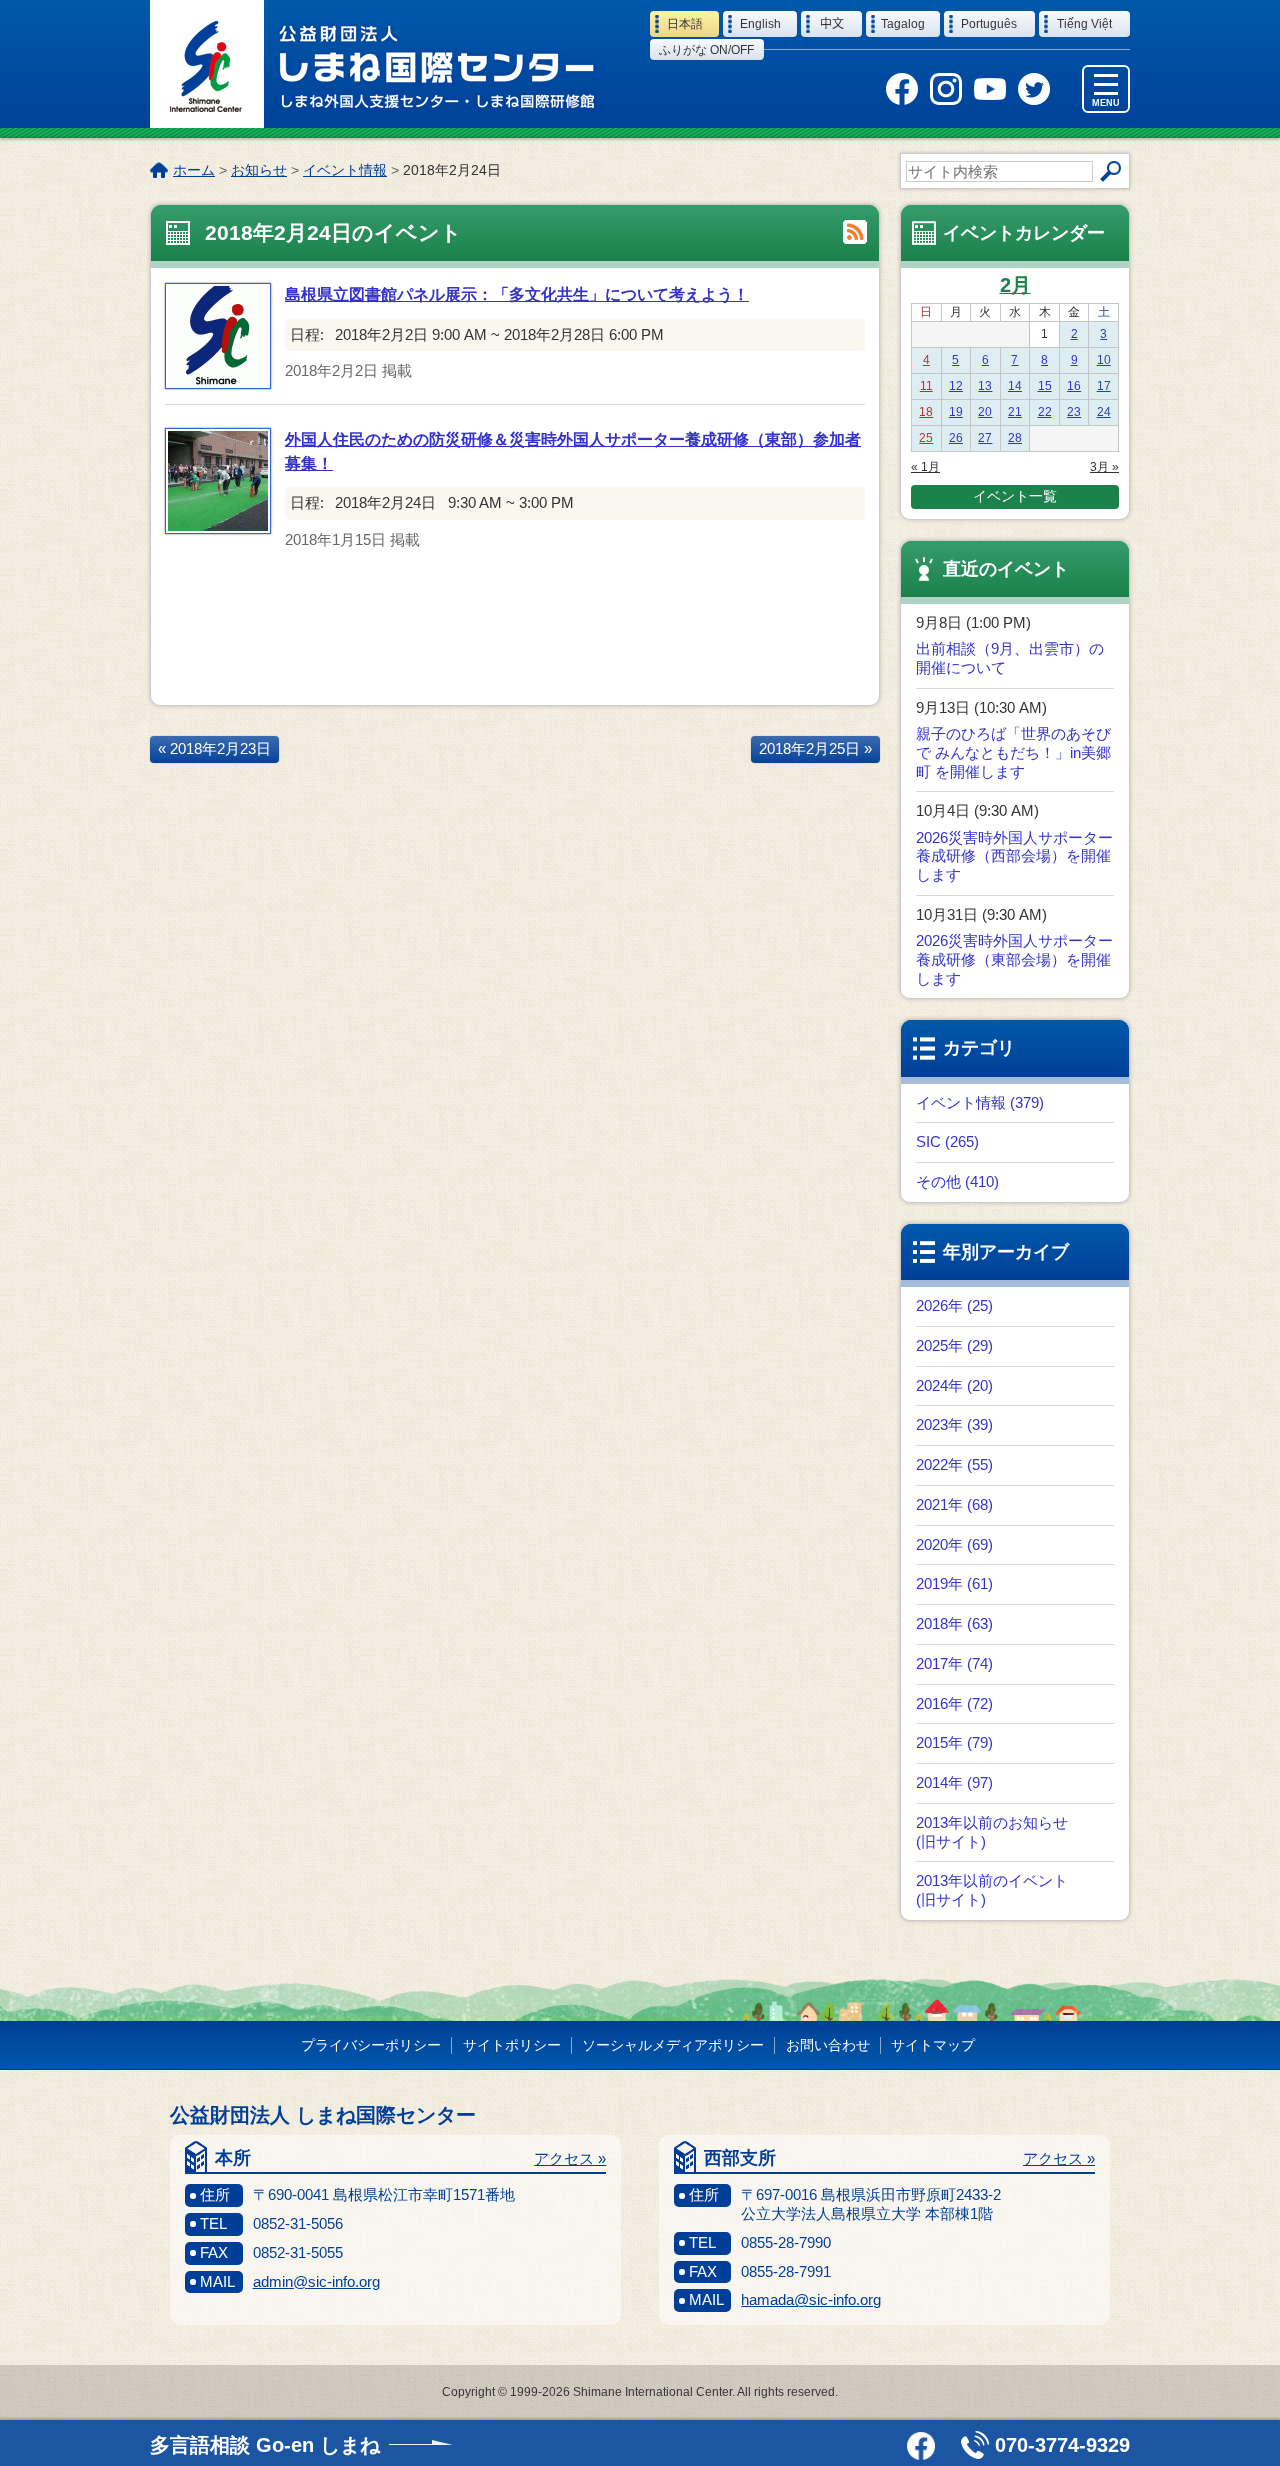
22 (1045, 412)
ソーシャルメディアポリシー (673, 2045)
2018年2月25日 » (815, 748)
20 (985, 412)
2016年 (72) (954, 1703)
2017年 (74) (954, 1663)
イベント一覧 (1015, 496)
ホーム (194, 170)
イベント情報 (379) (980, 1102)
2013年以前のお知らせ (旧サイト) (992, 1832)
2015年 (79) (954, 1742)
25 (926, 438)
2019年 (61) (954, 1583)
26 (956, 438)
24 (1104, 412)
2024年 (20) (954, 1385)
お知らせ (259, 170)
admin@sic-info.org (316, 2281)
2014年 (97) (954, 1782)
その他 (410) (957, 1181)
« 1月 (925, 467)
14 (1015, 386)
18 (926, 412)
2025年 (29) (954, 1345)
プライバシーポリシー (371, 2045)
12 (956, 386)
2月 (1015, 285)
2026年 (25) (954, 1305)
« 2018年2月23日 (214, 748)
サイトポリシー (512, 2045)
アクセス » (570, 2158)
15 (1045, 386)
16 (1074, 386)
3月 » (1104, 467)
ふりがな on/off (706, 50)
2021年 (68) (954, 1504)
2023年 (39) (954, 1424)
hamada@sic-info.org (811, 2299)
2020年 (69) (954, 1544)
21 (1015, 412)
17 (1104, 386)
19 (956, 412)
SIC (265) (947, 1141)
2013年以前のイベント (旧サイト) (992, 1890)
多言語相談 (265, 2445)
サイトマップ (933, 2045)
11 (926, 386)
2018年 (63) (954, 1623)
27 (985, 438)
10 (1104, 360)
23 (1074, 412)
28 (1015, 438)
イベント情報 (345, 170)
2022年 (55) (954, 1464)
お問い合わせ (828, 2045)
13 (985, 386)
